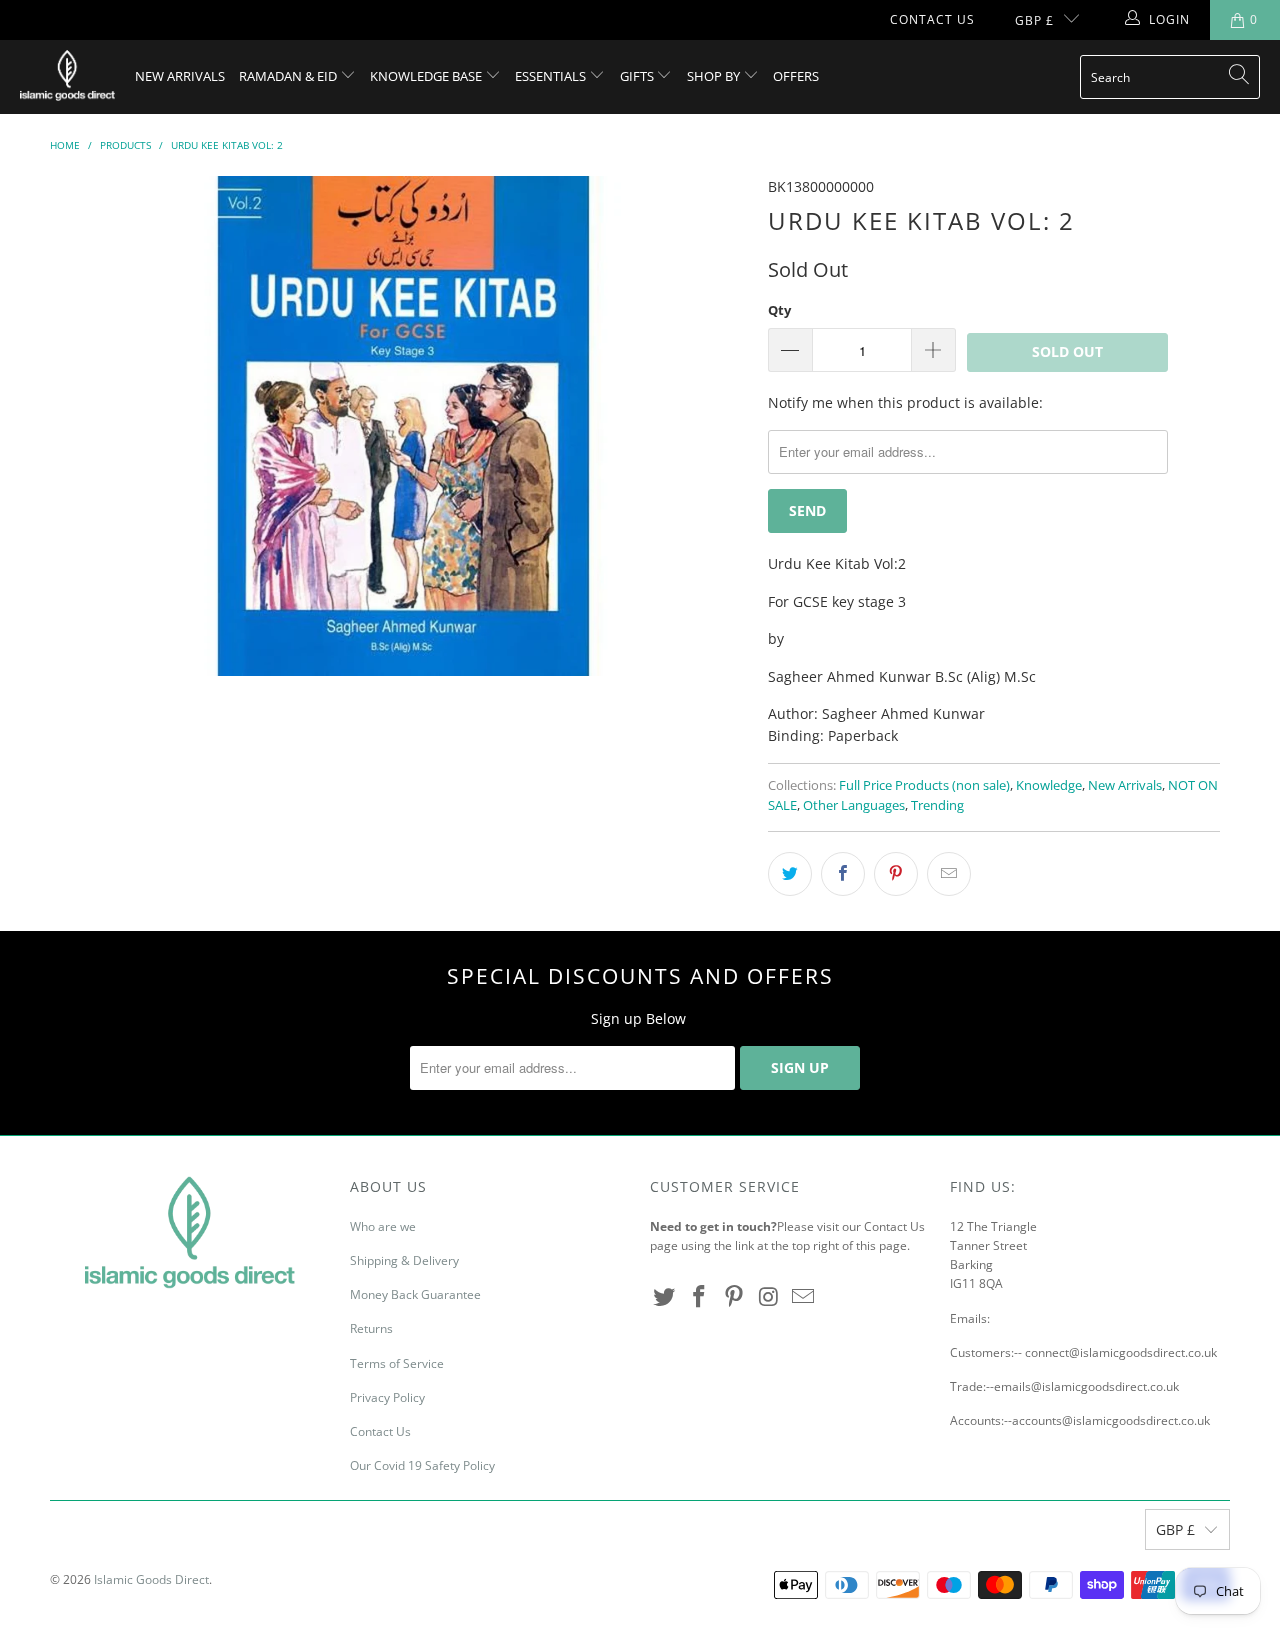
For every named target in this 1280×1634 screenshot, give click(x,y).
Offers (796, 76)
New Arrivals (180, 76)
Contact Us (932, 19)
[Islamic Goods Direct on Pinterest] (734, 1297)
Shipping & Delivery (404, 1260)
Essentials (552, 76)
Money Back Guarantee (415, 1294)
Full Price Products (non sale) (924, 785)
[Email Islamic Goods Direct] (804, 1297)
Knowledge (1049, 785)
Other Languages (854, 805)
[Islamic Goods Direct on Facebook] (700, 1297)
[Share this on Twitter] (790, 874)
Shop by (715, 76)
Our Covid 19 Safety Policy (422, 1465)
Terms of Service (397, 1363)
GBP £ (1034, 20)
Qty (779, 310)
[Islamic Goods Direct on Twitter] (665, 1297)
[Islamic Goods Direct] (67, 77)
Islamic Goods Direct (151, 1579)
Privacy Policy (387, 1397)
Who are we (383, 1226)
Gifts (638, 76)
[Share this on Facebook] (843, 874)
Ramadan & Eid (289, 76)
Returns (371, 1328)
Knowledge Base (427, 76)
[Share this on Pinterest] (896, 874)
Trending (937, 805)
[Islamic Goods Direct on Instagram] (769, 1297)
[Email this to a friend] (949, 874)
